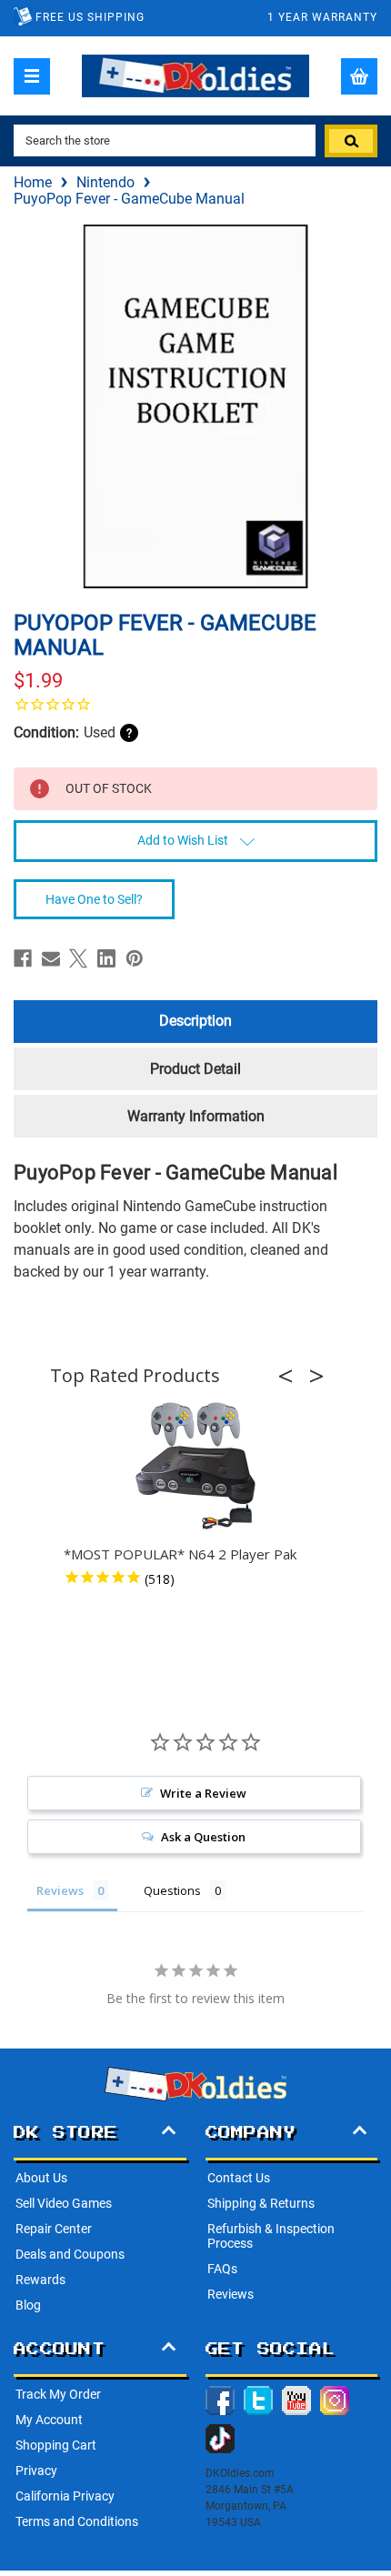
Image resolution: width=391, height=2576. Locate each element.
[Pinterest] (135, 958)
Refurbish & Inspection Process (271, 2236)
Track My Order (58, 2394)
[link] (195, 704)
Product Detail (195, 1069)
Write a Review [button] (203, 1793)
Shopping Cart (56, 2445)
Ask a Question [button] (203, 1837)
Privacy (36, 2471)
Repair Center (54, 2229)
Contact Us (239, 2178)
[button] (291, 1376)
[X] (78, 958)
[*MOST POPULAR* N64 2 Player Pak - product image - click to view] (195, 1467)
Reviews (231, 2294)
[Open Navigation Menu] (32, 76)
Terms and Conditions (77, 2521)
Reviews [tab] (60, 1890)
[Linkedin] (106, 958)
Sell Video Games (64, 2203)
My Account (49, 2420)
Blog (28, 2305)
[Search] (351, 141)
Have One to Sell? (94, 899)
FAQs (222, 2269)
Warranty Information (196, 1116)
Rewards (40, 2280)
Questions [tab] (172, 1890)
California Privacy (65, 2496)
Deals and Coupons (70, 2254)
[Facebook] (23, 958)
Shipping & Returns (261, 2203)
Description (195, 1021)
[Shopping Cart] (359, 76)
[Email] (51, 958)
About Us (41, 2178)
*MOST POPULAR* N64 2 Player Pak (180, 1554)
